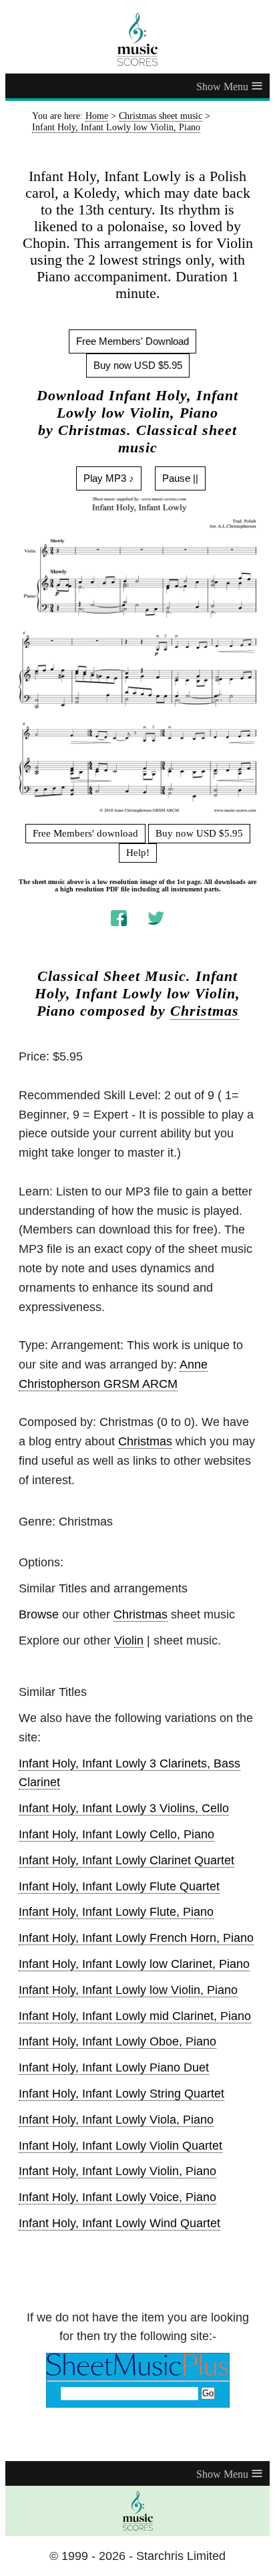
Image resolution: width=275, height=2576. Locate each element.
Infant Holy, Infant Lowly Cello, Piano (116, 1834)
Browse (39, 1614)
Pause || (180, 478)
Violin (129, 1640)
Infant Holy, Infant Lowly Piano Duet (114, 2067)
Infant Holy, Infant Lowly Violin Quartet (120, 2146)
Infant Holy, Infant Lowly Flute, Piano (116, 1912)
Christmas (205, 1011)
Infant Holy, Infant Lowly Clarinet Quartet (126, 1860)
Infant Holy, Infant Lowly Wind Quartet (119, 2223)
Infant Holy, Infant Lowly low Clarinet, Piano (134, 1964)
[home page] (137, 39)
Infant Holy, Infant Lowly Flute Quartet (119, 1886)
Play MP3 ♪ (109, 478)
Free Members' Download (132, 341)
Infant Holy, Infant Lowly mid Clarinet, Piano (135, 2016)
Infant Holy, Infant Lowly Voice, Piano (117, 2197)
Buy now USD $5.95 (138, 365)
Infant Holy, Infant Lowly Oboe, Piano (117, 2041)
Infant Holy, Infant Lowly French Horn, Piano (136, 1938)
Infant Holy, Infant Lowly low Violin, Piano (128, 1990)
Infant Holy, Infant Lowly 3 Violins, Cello (124, 1808)
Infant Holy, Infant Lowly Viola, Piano (116, 2120)
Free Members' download (85, 833)
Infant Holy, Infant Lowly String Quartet (121, 2094)
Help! (138, 853)
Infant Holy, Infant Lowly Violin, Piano (117, 2171)
